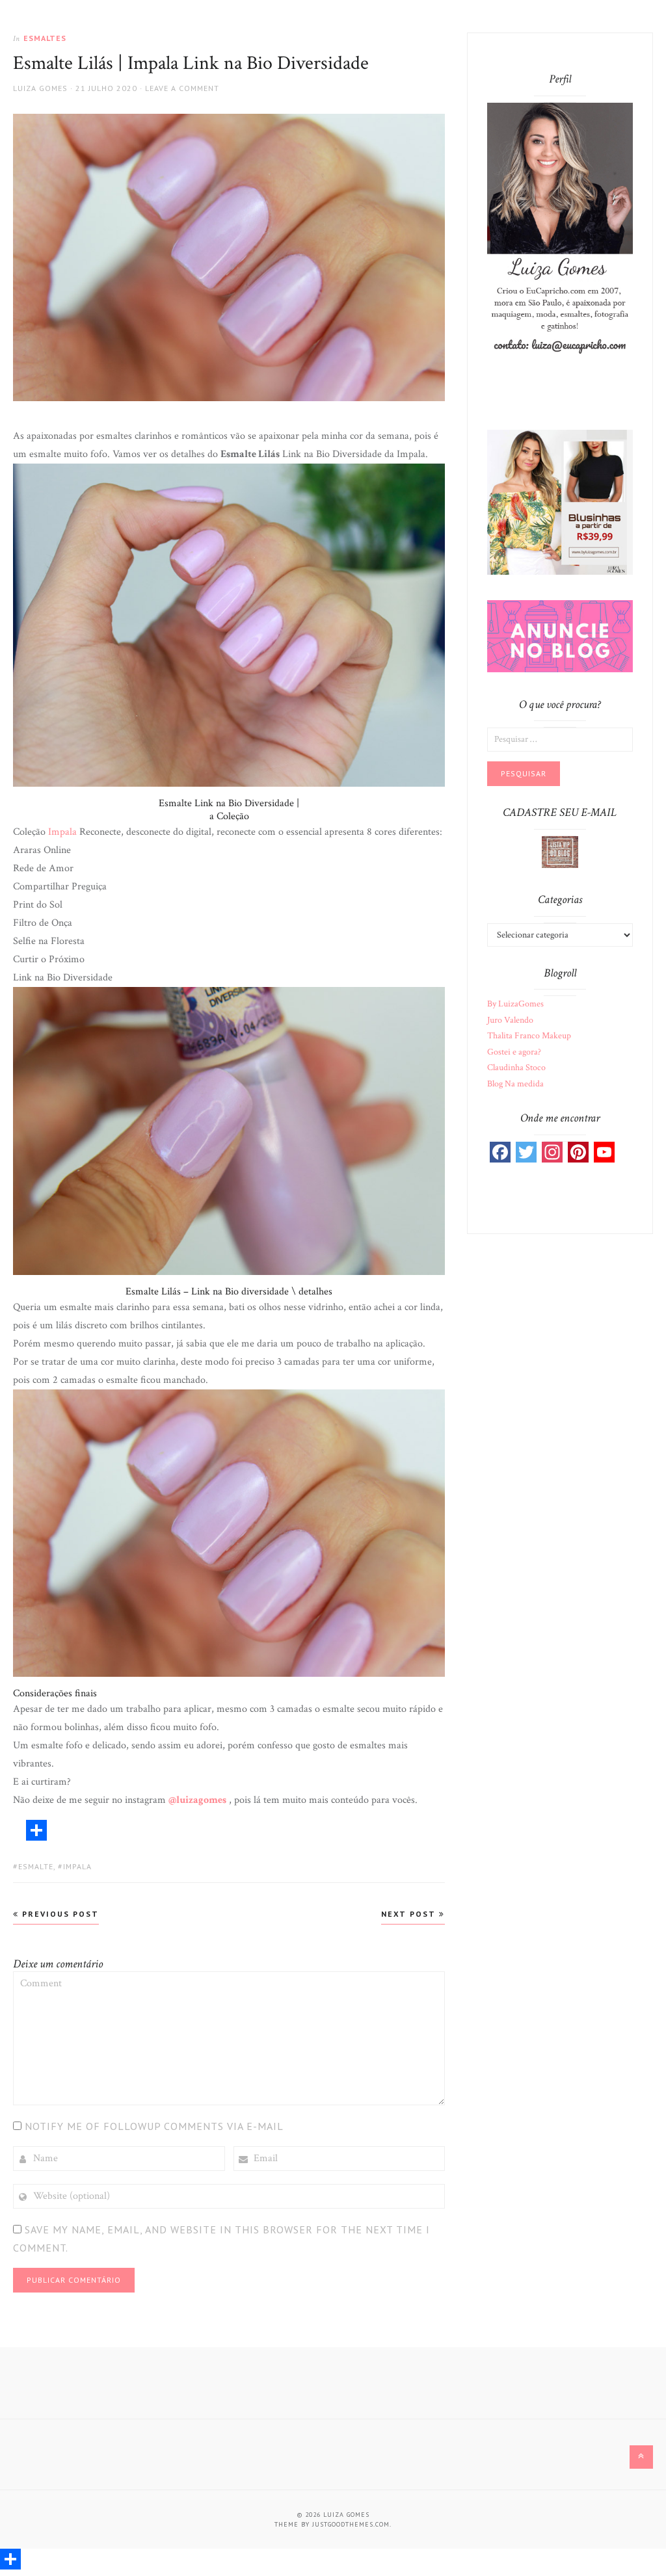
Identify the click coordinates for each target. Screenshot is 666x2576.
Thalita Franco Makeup (529, 1036)
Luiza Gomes (40, 88)
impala (77, 1866)
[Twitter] (526, 1152)
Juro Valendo (510, 1020)
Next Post (410, 1914)
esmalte (36, 1866)
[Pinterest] (578, 1152)
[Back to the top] (641, 2457)
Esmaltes (45, 38)
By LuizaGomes (515, 1004)
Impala (64, 832)
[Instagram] (552, 1152)
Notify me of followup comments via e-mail (154, 2126)
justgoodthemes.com (351, 2524)
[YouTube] (604, 1152)
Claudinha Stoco (516, 1068)
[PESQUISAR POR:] (560, 739)
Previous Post (59, 1914)
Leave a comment (182, 88)
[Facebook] (500, 1152)
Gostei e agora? (514, 1052)
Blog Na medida (515, 1084)
